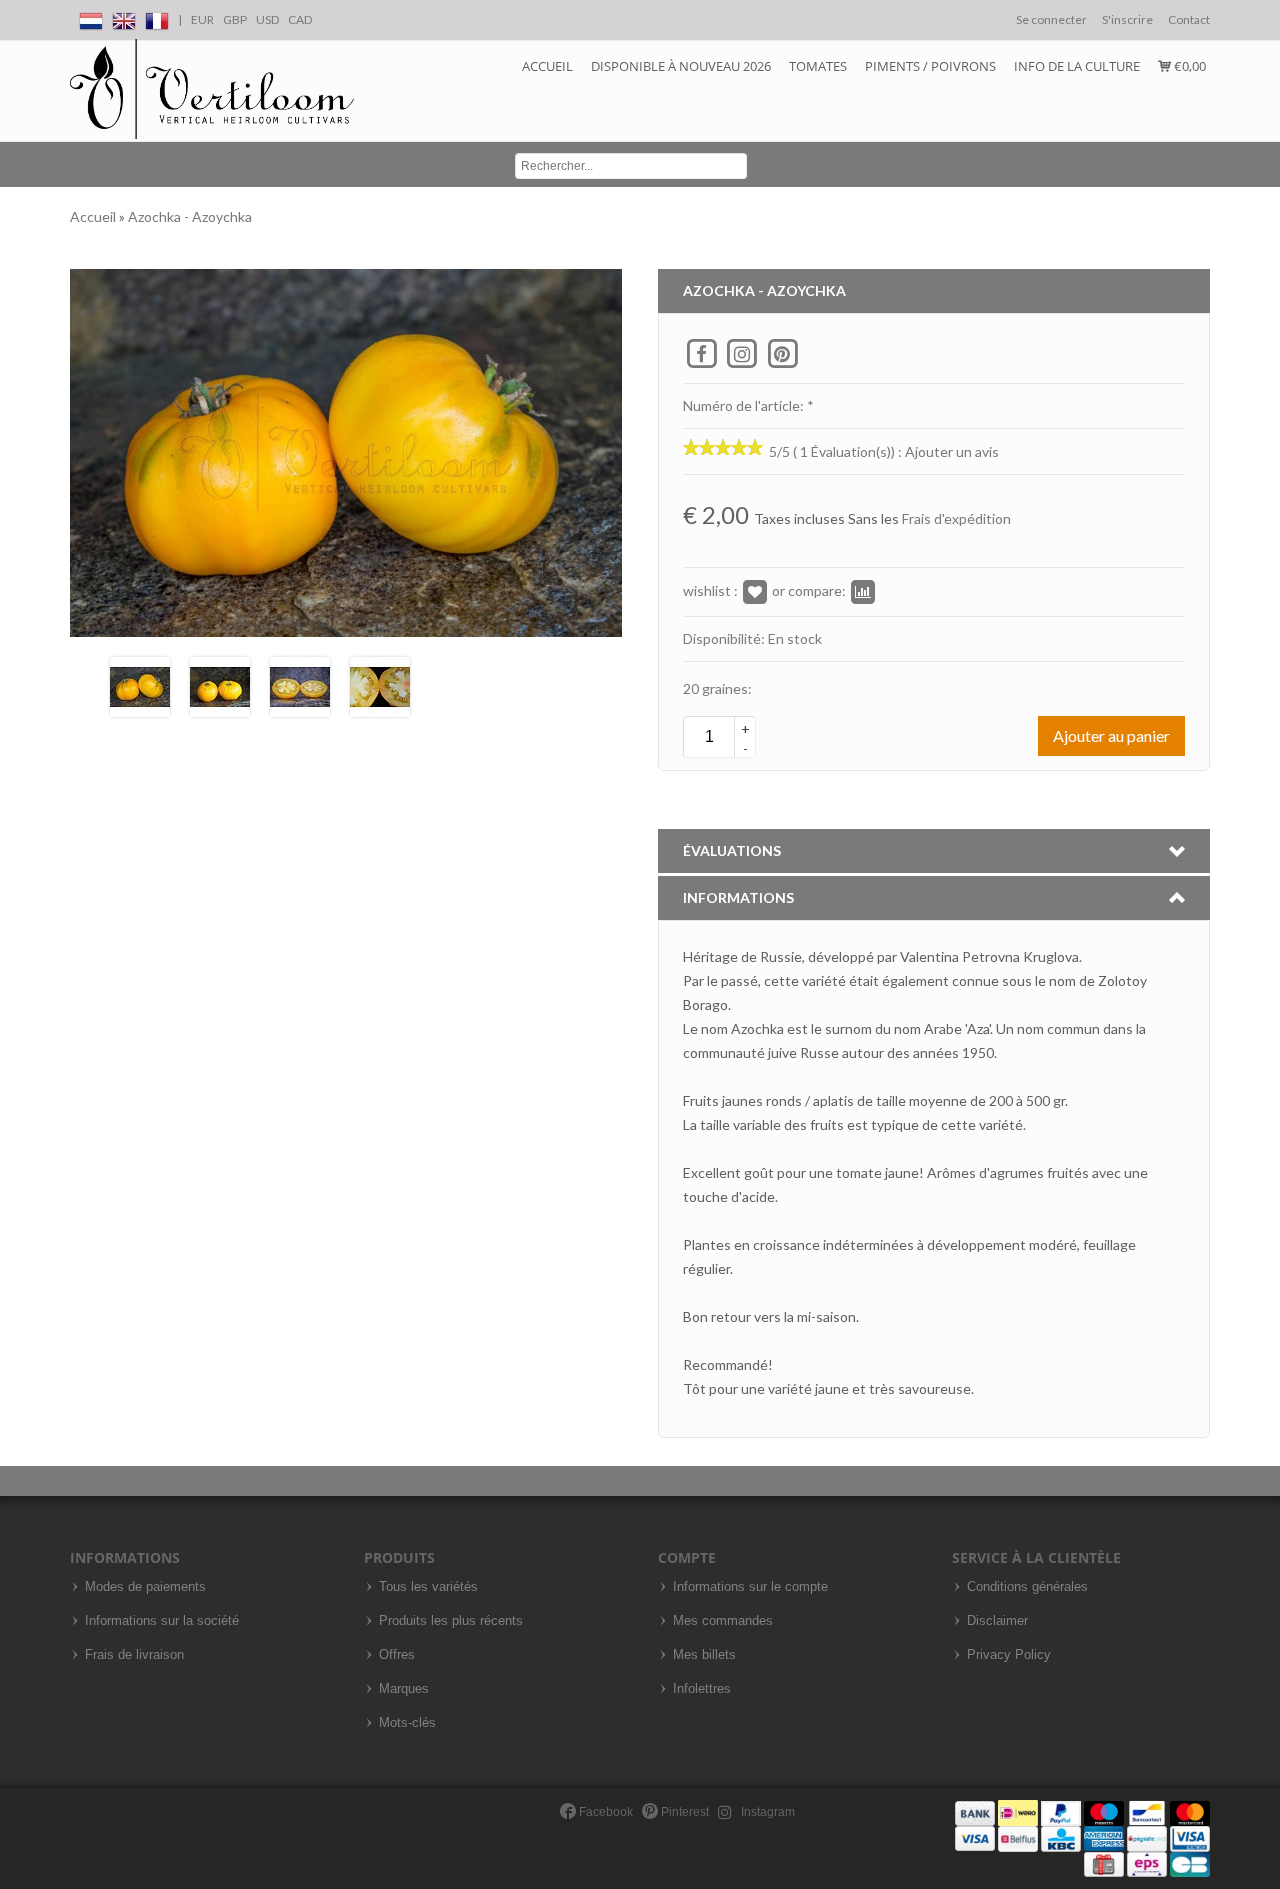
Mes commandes (723, 1621)
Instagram (766, 1812)
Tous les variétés (428, 1587)
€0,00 (1188, 66)
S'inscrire (1127, 19)
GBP (235, 19)
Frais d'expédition (956, 518)
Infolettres (702, 1689)
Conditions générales (1027, 1587)
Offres (397, 1655)
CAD (300, 19)
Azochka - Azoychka (190, 216)
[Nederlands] (91, 17)
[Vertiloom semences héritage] (212, 89)
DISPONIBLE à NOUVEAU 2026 (681, 66)
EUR (202, 19)
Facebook (604, 1812)
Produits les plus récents (451, 1621)
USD (267, 19)
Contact (1189, 19)
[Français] (157, 17)
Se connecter (1051, 19)
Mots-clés (407, 1723)
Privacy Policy (1009, 1655)
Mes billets (704, 1655)
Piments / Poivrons (930, 66)
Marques (404, 1689)
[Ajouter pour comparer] (863, 590)
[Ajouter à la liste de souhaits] (755, 590)
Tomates (818, 66)
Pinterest (683, 1812)
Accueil (547, 66)
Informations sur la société (162, 1621)
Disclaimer (997, 1621)
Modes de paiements (145, 1587)
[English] (124, 17)
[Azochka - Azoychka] (140, 684)
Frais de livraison (134, 1655)
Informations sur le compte (750, 1587)
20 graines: (717, 688)
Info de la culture (1077, 66)
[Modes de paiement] (1082, 1837)
